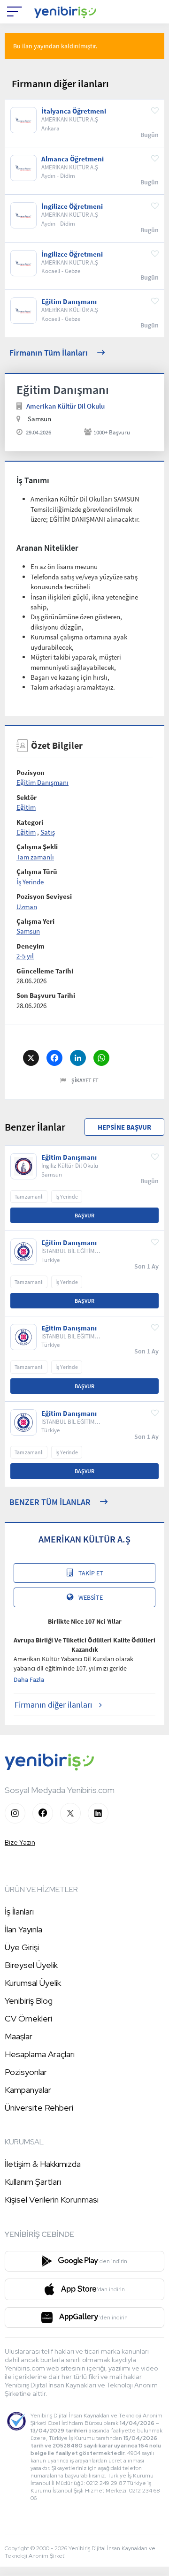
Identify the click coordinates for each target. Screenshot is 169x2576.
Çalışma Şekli (37, 847)
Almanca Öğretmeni (73, 159)
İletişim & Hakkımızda (43, 2164)
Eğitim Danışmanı (69, 302)
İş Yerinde (30, 882)
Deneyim (31, 946)
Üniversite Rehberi (39, 2108)
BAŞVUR (84, 1215)
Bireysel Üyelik (31, 1965)
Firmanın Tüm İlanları (49, 353)
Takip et (91, 1573)
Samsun (28, 931)
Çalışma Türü (37, 871)
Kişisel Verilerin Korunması (52, 2200)
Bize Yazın (20, 1842)
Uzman (27, 907)
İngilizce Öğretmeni (72, 206)
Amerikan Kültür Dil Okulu (65, 406)
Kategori (30, 822)
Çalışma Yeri (35, 921)
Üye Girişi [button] (22, 1947)
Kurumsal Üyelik (33, 1983)
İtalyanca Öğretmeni (74, 111)
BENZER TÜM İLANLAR (50, 1502)
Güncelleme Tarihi (45, 971)
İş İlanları (19, 1911)
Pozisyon (31, 772)
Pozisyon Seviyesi (44, 896)
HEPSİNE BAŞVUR (124, 1127)
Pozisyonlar (26, 2072)
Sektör (27, 797)
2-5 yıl (25, 956)
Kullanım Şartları (33, 2182)
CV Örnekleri (28, 2018)
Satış (48, 832)
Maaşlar (19, 2036)
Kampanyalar (28, 2090)
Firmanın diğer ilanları (53, 1705)
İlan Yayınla (23, 1929)
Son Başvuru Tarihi (46, 995)
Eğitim (26, 807)
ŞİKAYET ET (85, 1080)
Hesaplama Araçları (40, 2054)
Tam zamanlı (35, 857)
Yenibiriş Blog (29, 2001)
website (91, 1597)
